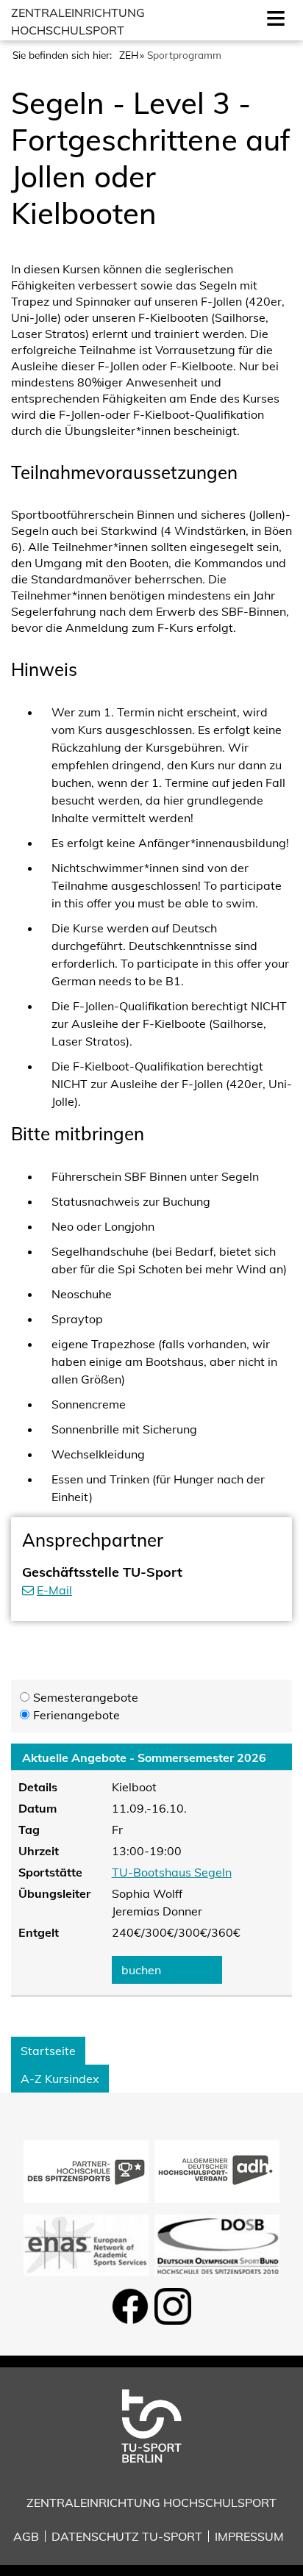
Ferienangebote (76, 1715)
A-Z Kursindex (60, 2079)
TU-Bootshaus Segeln (172, 1872)
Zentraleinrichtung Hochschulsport (151, 2503)
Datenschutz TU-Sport (127, 2536)
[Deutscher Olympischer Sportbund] (217, 2244)
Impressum (249, 2536)
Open (273, 17)
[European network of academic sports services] (86, 2244)
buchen (141, 1970)
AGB (26, 2536)
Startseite (48, 2051)
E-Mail (54, 1590)
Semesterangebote (86, 1697)
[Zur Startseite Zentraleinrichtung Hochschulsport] (151, 2425)
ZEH (129, 55)
